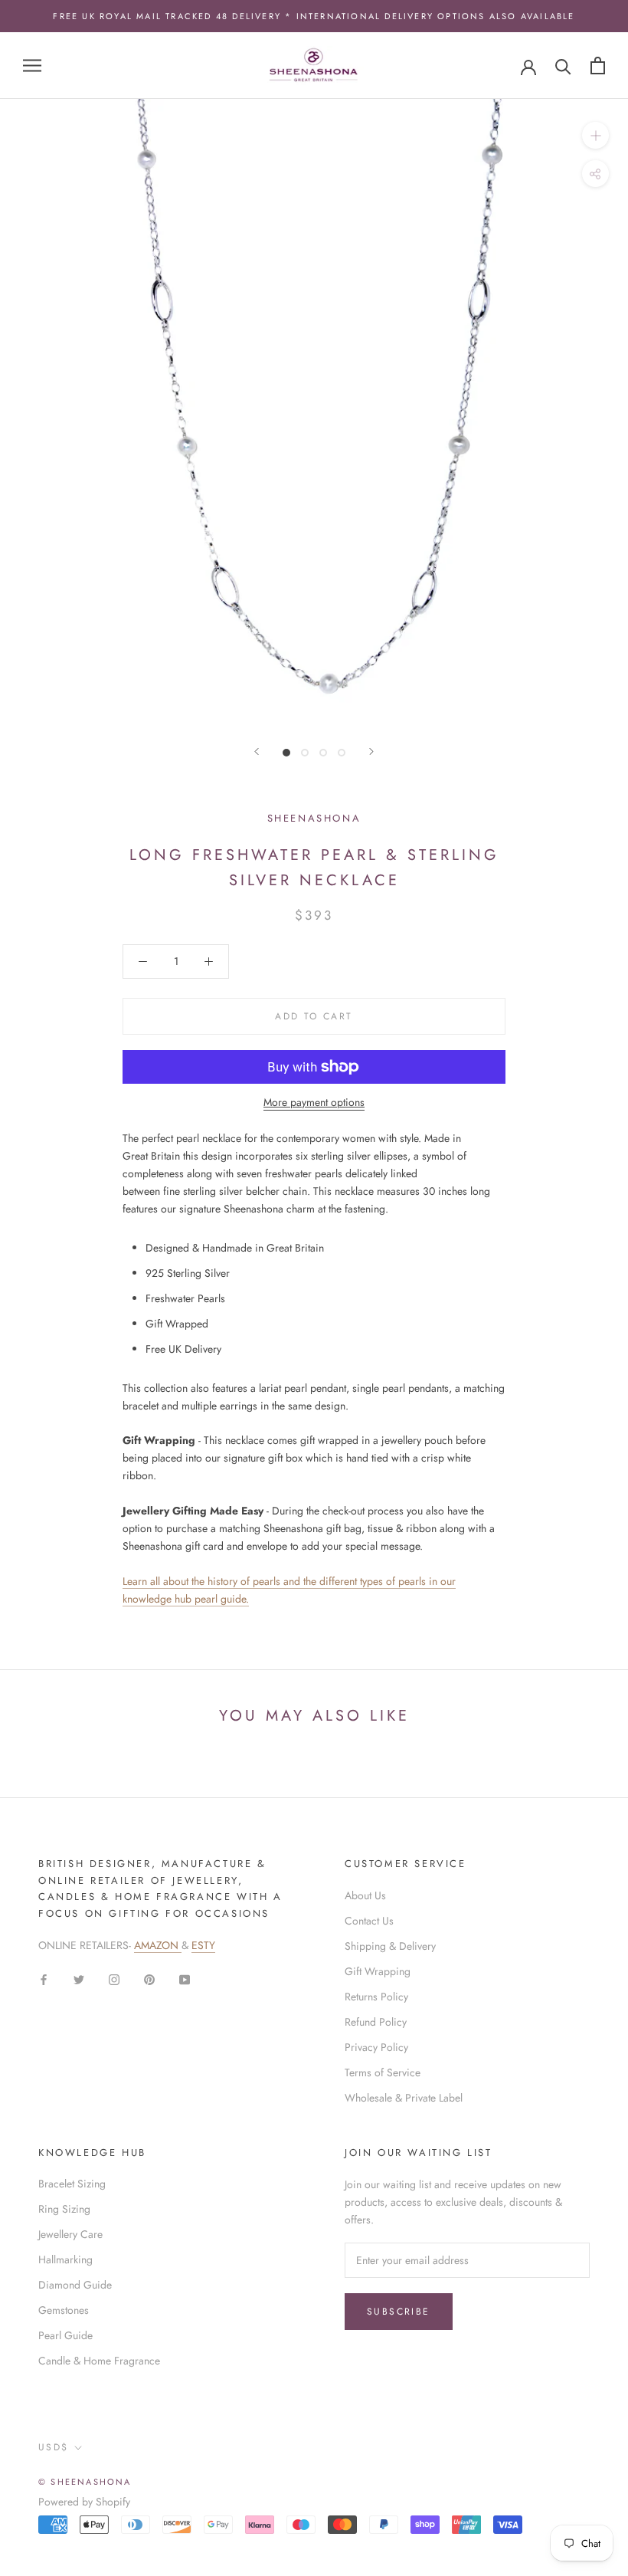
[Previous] (257, 751)
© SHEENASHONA (85, 2482)
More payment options (314, 1102)
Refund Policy (376, 2022)
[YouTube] (185, 1979)
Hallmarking (65, 2259)
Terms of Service (383, 2072)
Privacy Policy (376, 2047)
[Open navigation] (32, 66)
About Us (365, 1895)
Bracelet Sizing (72, 2184)
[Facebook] (44, 1979)
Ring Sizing (64, 2209)
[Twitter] (79, 1979)
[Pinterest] (149, 1979)
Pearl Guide (65, 2335)
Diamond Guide (75, 2285)
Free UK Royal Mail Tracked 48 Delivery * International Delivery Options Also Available (314, 16)
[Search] (563, 66)
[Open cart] (598, 66)
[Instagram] (114, 1979)
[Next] (371, 751)
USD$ (54, 2447)
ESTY (203, 1945)
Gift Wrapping (378, 1971)
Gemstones (64, 2310)
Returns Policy (376, 1997)
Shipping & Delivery (390, 1946)
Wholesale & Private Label (404, 2098)
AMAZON (158, 1945)
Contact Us (369, 1921)
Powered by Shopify (84, 2502)
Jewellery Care (70, 2234)
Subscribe (399, 2312)
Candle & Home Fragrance (99, 2361)
